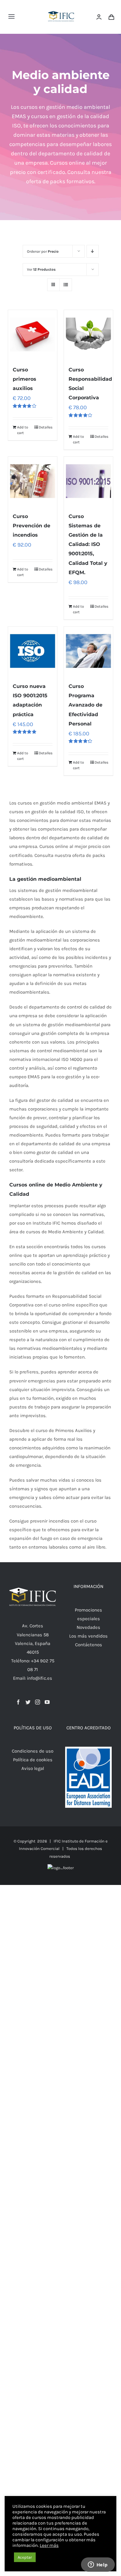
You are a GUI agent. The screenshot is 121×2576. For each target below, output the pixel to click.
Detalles (46, 427)
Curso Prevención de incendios (31, 526)
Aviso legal (33, 1768)
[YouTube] (47, 1702)
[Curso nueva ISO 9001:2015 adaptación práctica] (33, 651)
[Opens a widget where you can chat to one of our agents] (98, 2565)
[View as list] (66, 285)
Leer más (49, 2545)
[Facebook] (18, 1702)
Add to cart (23, 430)
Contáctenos (89, 1645)
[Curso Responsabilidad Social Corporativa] (88, 335)
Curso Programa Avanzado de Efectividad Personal (85, 705)
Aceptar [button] (25, 2557)
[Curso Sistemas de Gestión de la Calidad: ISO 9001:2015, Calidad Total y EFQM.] (88, 481)
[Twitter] (28, 1702)
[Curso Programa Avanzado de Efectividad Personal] (88, 651)
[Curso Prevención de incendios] (33, 481)
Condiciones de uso (33, 1751)
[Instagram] (38, 1702)
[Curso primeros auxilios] (33, 335)
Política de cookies (33, 1760)
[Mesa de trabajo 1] (61, 7)
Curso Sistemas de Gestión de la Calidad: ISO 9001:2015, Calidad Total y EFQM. (88, 544)
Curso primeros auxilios (25, 379)
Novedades (88, 1627)
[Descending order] (93, 251)
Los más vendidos (88, 1636)
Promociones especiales (88, 1614)
